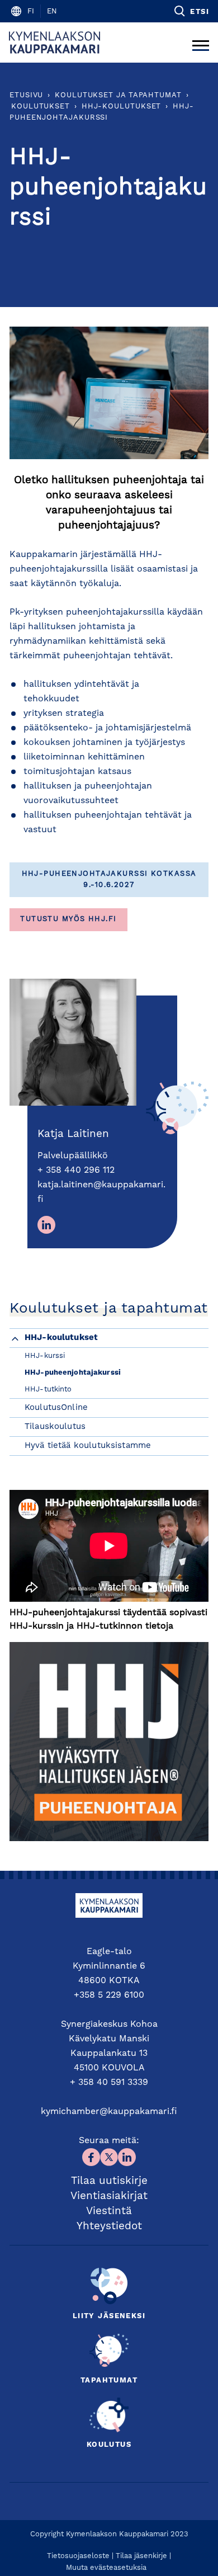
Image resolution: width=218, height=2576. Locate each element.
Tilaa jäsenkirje (141, 2556)
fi (31, 11)
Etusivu (26, 95)
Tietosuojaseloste (78, 2556)
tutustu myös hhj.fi (68, 919)
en (52, 11)
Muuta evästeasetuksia (106, 2568)
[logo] (54, 43)
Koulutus (109, 2445)
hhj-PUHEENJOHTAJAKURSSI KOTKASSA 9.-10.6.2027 (109, 879)
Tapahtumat (109, 2381)
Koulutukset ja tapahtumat (118, 95)
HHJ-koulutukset (122, 107)
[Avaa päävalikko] (201, 43)
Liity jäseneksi (109, 2316)
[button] (191, 11)
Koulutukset (41, 107)
